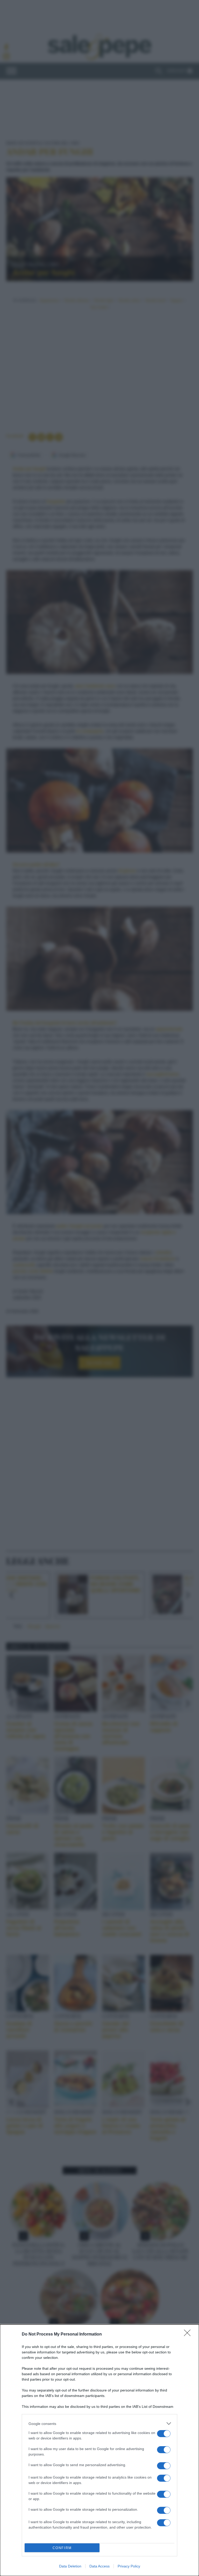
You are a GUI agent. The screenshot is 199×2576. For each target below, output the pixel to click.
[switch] (164, 2434)
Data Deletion (70, 2566)
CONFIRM (62, 2548)
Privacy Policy (129, 2566)
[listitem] (99, 2424)
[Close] (189, 2334)
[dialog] (99, 2450)
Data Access (99, 2566)
